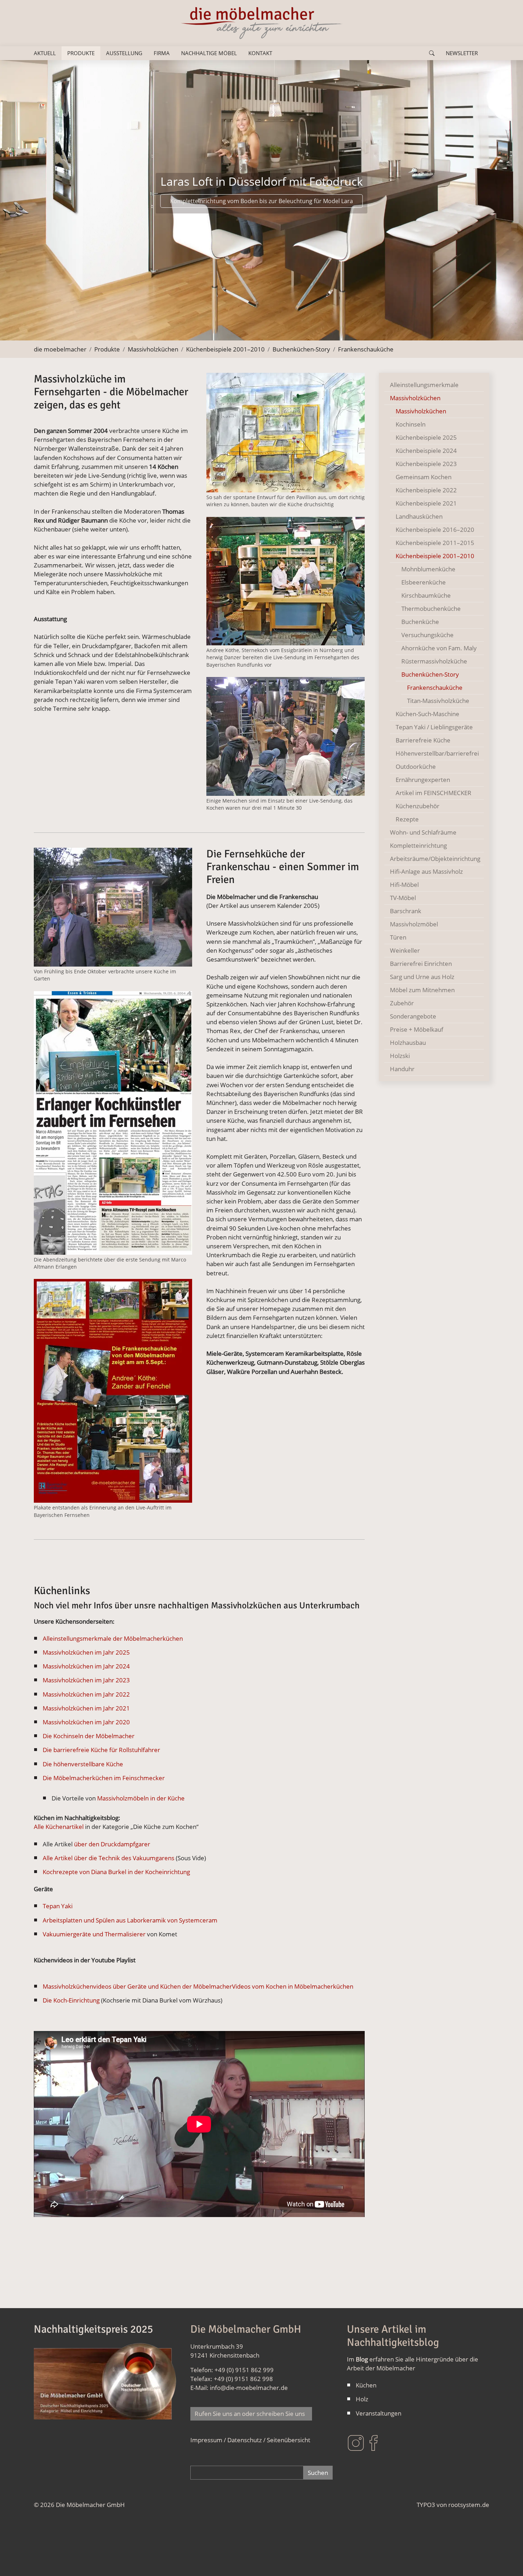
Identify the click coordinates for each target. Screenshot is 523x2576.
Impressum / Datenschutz (226, 2440)
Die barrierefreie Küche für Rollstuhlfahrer (101, 1750)
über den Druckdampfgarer (111, 1844)
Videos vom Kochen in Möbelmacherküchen (293, 1986)
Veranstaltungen (379, 2413)
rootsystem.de (469, 2505)
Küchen (366, 2385)
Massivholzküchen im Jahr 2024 (86, 1666)
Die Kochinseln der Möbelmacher (89, 1736)
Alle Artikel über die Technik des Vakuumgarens (109, 1858)
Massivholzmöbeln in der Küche (141, 1798)
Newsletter (462, 53)
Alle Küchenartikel (59, 1827)
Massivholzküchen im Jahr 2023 (86, 1680)
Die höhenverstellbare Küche (83, 1764)
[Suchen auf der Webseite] (432, 53)
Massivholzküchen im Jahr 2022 (86, 1694)
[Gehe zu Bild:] (191, 331)
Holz (362, 2399)
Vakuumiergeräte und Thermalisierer (94, 1934)
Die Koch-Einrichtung (72, 2000)
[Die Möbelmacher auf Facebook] (374, 2442)
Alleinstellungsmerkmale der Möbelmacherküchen (113, 1638)
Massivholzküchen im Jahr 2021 (86, 1708)
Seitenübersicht (289, 2440)
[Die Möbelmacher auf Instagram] (356, 2442)
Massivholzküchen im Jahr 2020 (86, 1722)
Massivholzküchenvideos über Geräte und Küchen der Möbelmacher (137, 1986)
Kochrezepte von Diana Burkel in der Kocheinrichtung (116, 1872)
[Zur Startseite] (261, 23)
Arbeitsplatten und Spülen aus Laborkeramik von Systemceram (130, 1920)
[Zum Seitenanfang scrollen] (507, 2560)
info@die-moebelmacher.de (249, 2388)
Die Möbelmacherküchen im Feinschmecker (104, 1778)
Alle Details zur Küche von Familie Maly (261, 210)
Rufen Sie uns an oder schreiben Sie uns (251, 2414)
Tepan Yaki (58, 1906)
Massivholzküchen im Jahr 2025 (86, 1652)
